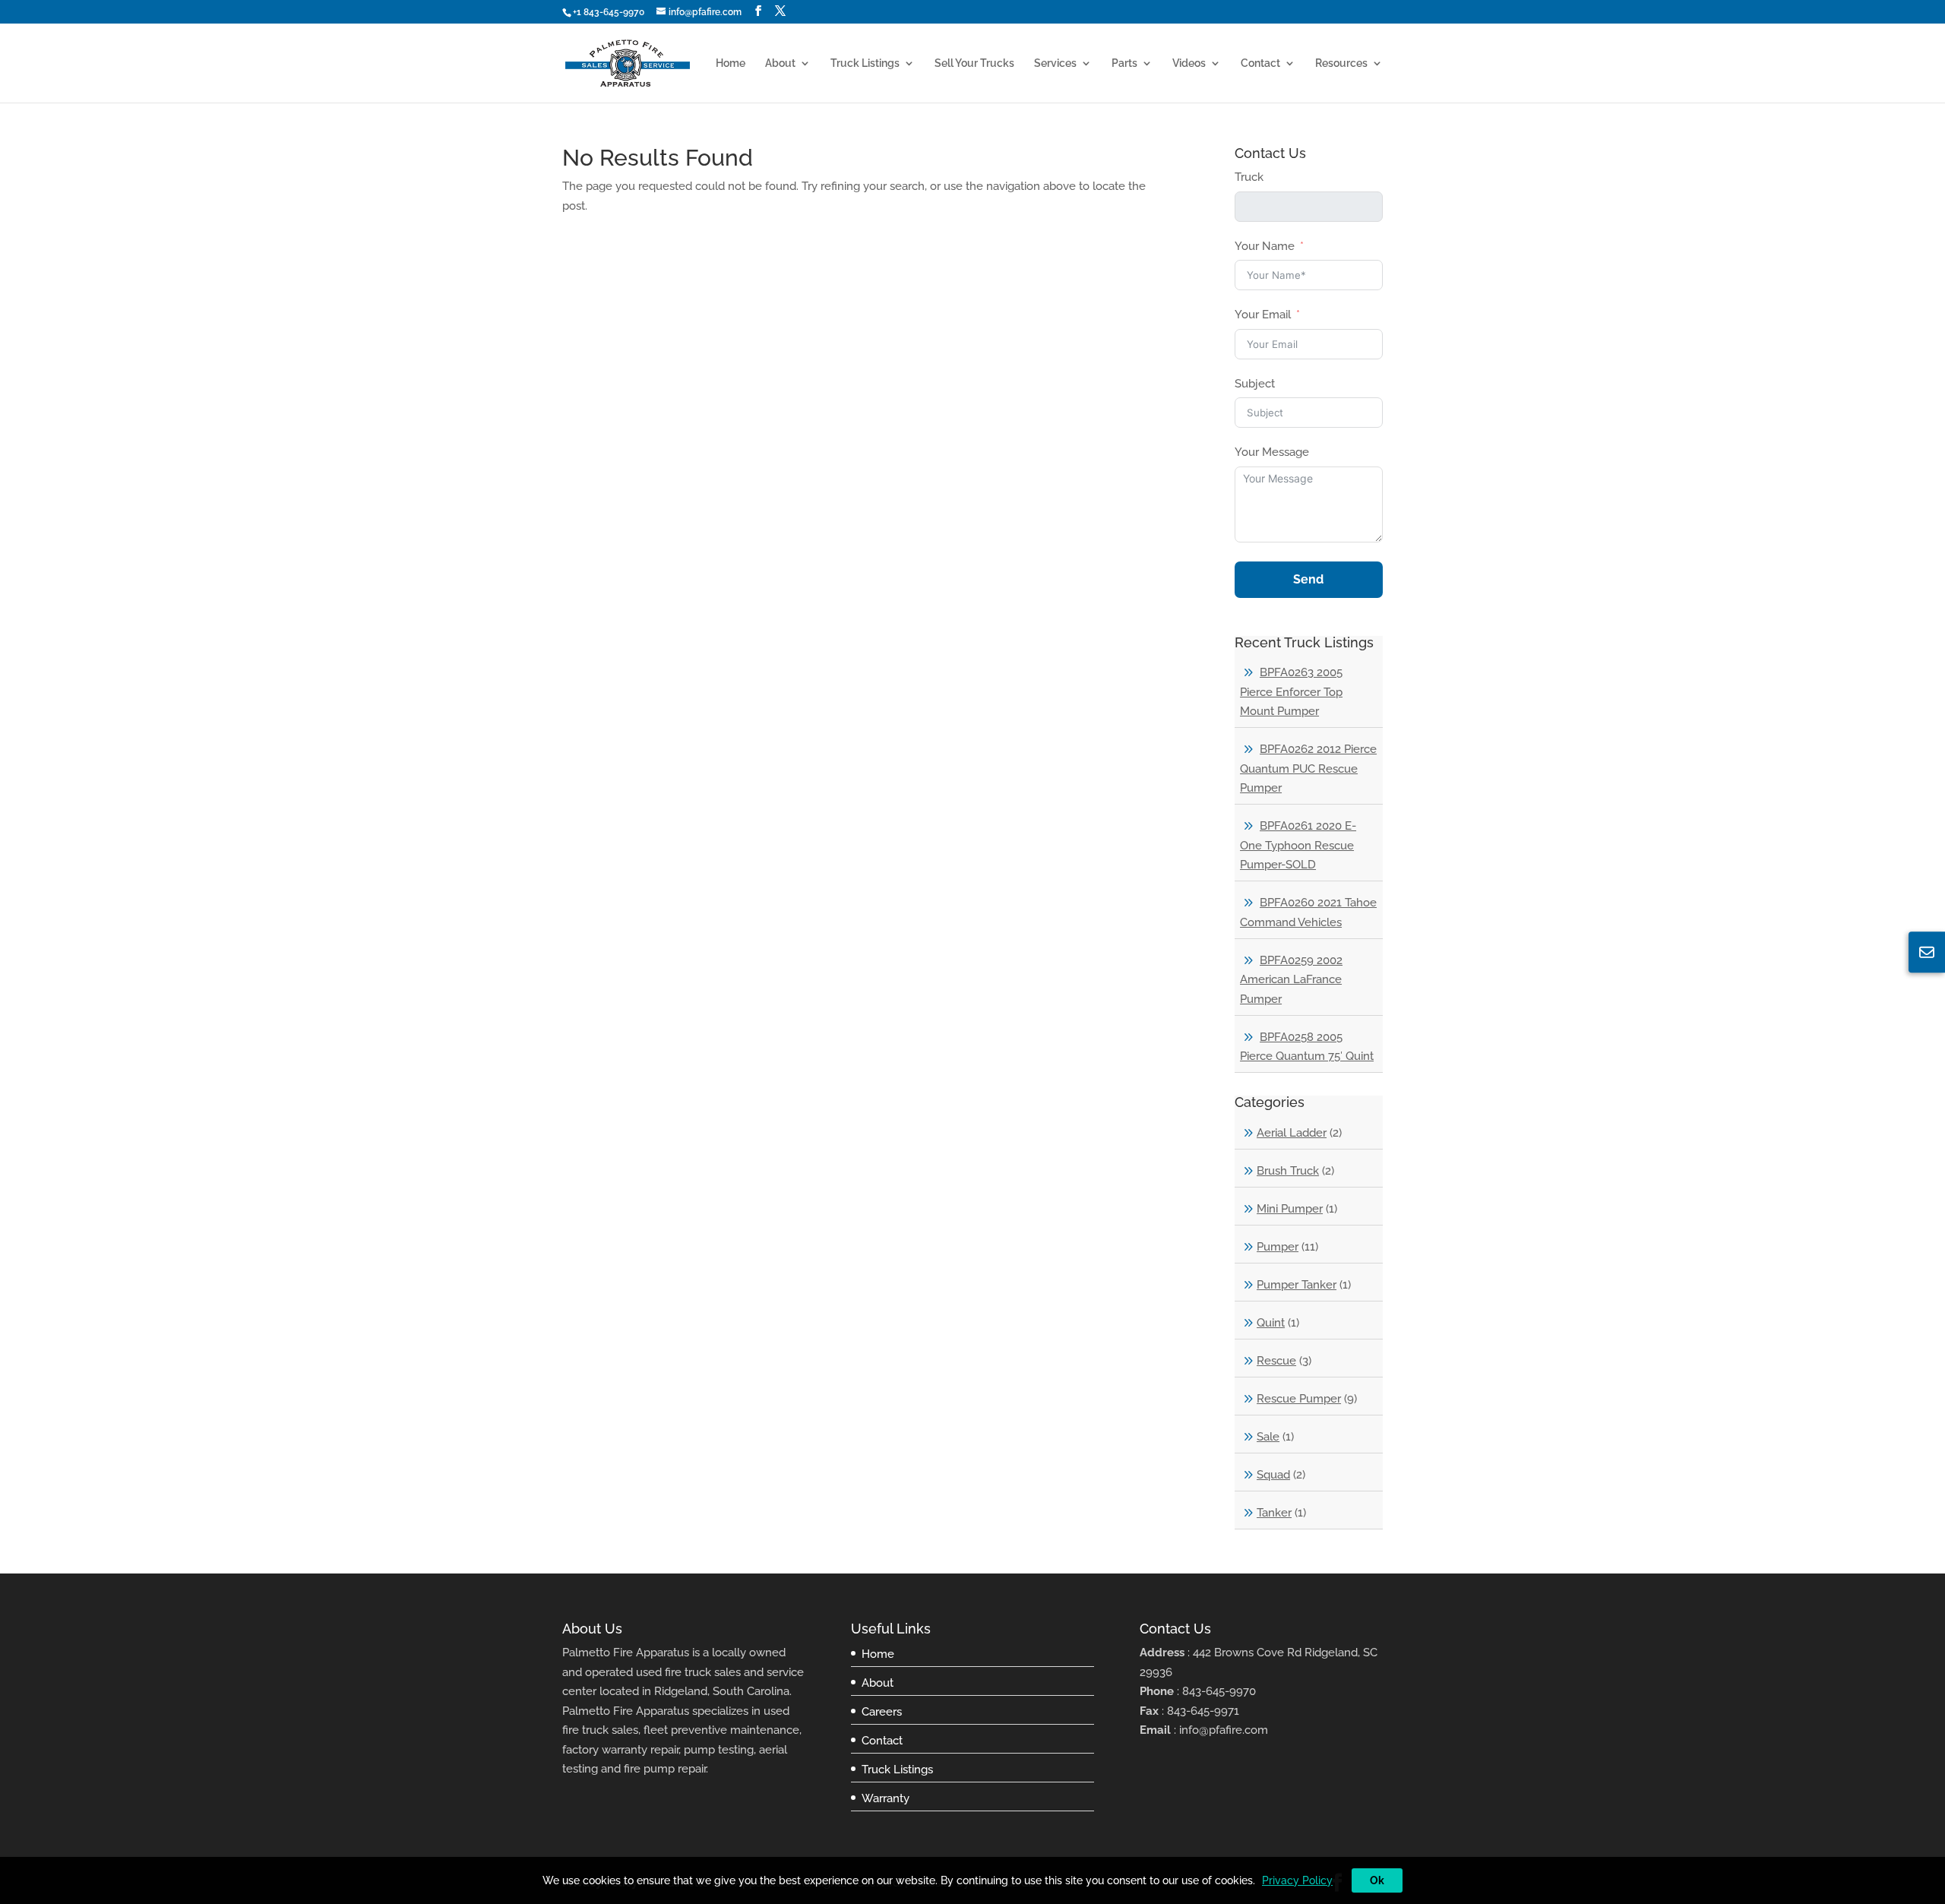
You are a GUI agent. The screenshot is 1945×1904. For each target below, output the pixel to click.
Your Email (1263, 315)
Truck (1249, 177)
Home (731, 63)
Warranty (886, 1798)
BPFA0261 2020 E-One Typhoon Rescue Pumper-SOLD (1298, 845)
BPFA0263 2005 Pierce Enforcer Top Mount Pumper (1291, 692)
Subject (1255, 384)
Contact (1260, 63)
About (780, 63)
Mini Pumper (1290, 1209)
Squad (1273, 1475)
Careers (882, 1712)
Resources (1341, 63)
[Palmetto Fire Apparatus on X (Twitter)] (780, 11)
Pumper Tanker (1297, 1285)
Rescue (1276, 1361)
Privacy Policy (1297, 1880)
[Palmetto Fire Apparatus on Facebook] (758, 11)
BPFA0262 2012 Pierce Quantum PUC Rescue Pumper (1308, 769)
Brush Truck (1288, 1171)
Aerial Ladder (1292, 1133)
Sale (1268, 1437)
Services (1055, 63)
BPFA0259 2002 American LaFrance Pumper (1291, 980)
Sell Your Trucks (974, 63)
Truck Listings (865, 63)
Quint (1271, 1323)
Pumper (1278, 1247)
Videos (1189, 63)
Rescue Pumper (1299, 1399)
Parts (1124, 63)
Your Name (1265, 246)
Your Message (1272, 452)
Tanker (1274, 1513)
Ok (1377, 1880)
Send (1308, 579)
